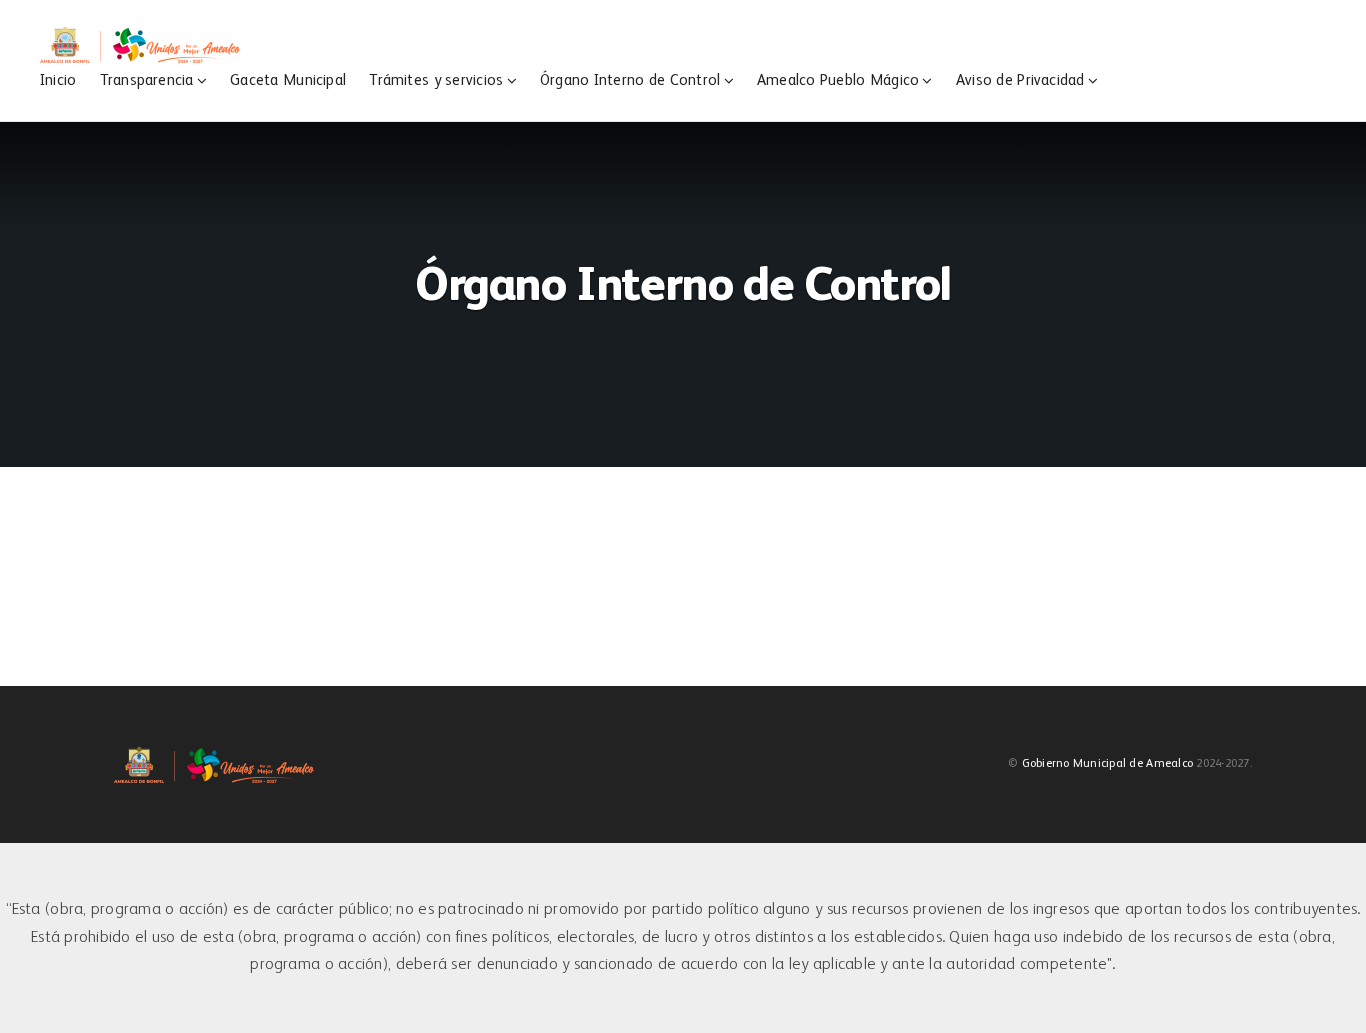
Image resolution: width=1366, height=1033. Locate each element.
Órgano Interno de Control (630, 80)
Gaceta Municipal (288, 80)
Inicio (58, 80)
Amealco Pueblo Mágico (838, 80)
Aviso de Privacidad (1020, 80)
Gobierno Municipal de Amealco (1107, 764)
